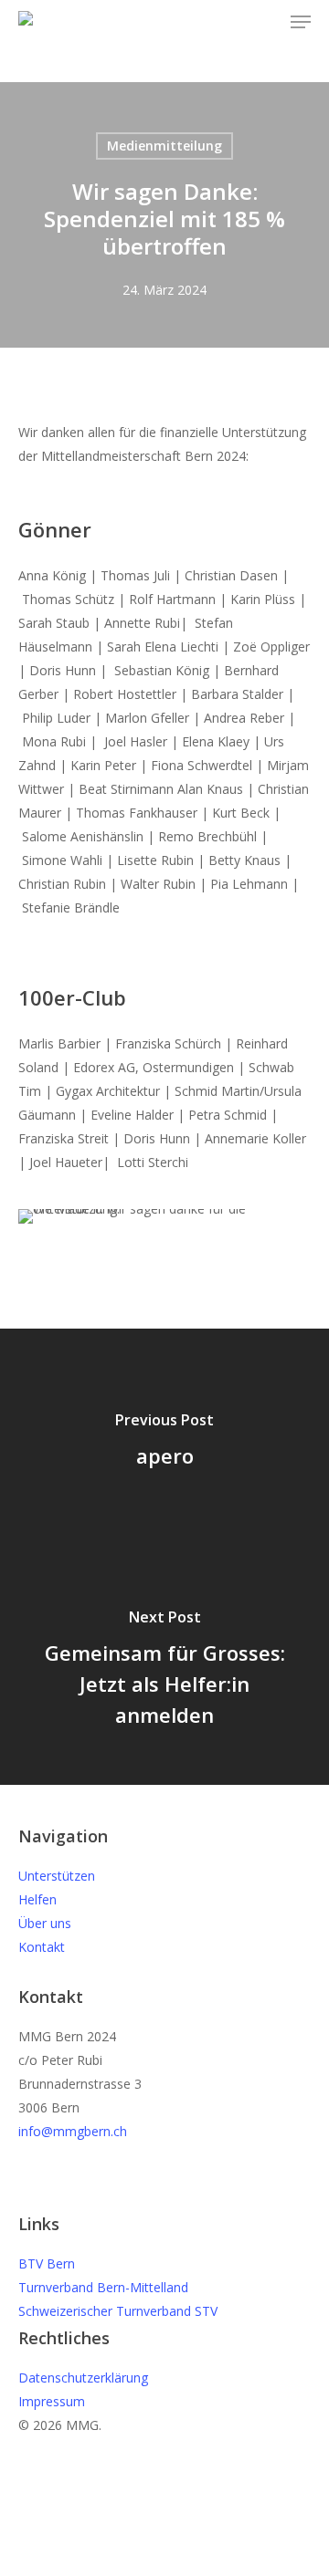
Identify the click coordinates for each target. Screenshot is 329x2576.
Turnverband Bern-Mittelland (103, 2287)
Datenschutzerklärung (83, 2378)
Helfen (37, 1899)
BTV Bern (47, 2263)
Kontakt (42, 1947)
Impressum (52, 2401)
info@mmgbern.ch (73, 2131)
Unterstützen (57, 1876)
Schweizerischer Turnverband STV (118, 2311)
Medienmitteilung (164, 146)
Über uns (45, 1923)
